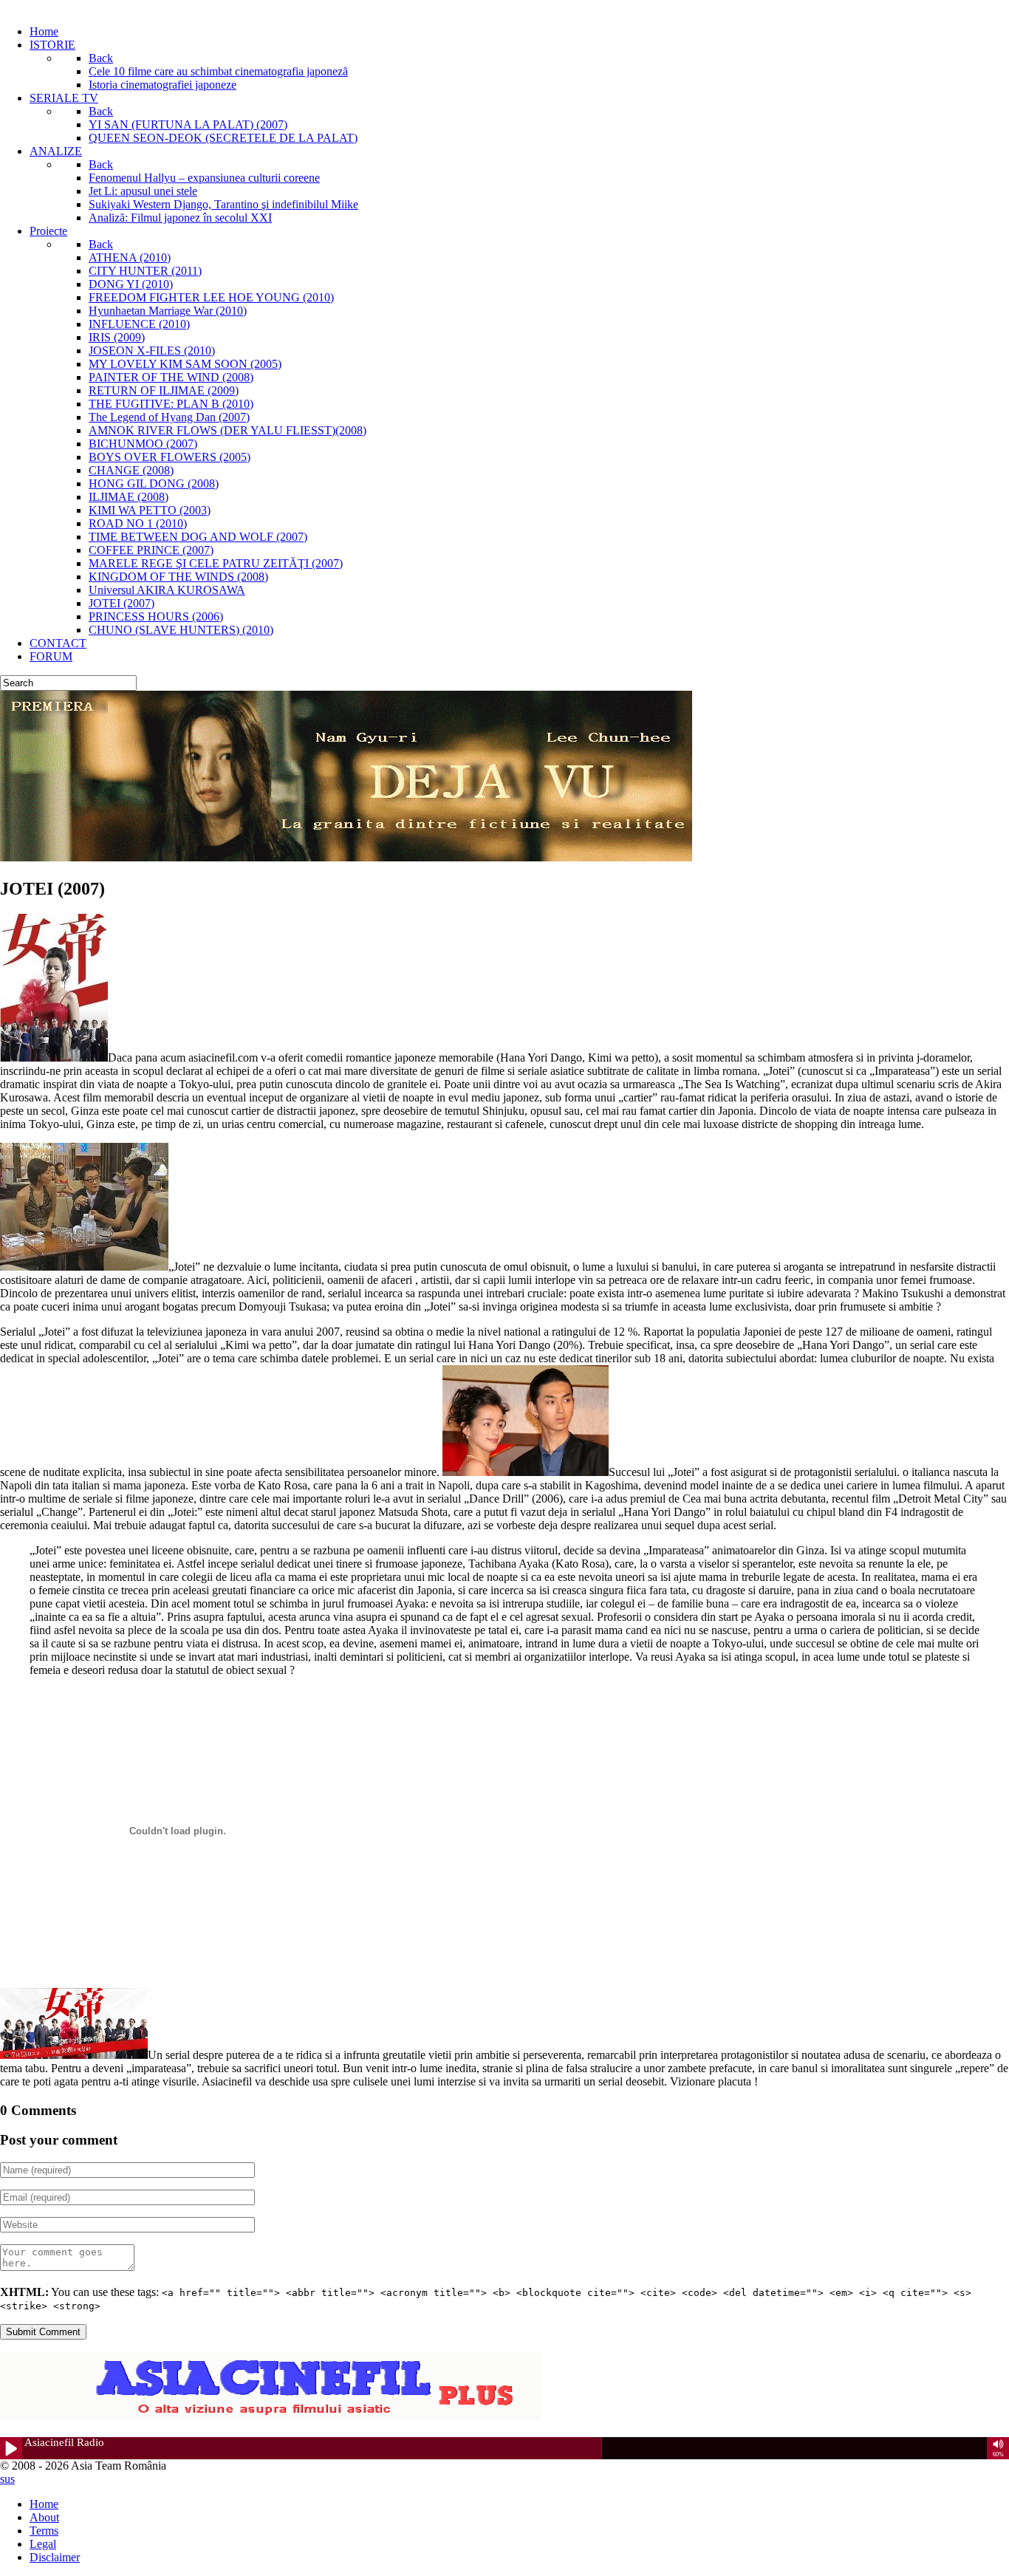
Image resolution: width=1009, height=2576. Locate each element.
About (44, 2517)
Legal (43, 2544)
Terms (44, 2531)
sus (7, 2479)
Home (44, 2504)
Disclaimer (55, 2557)
